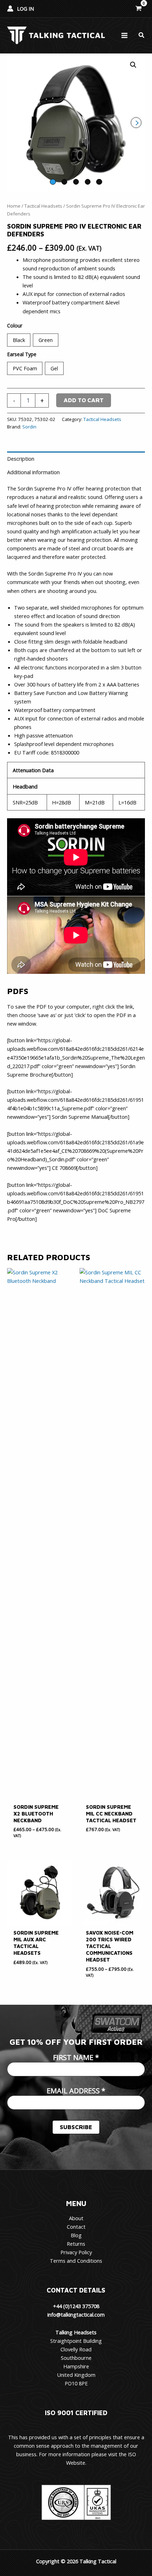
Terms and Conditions (76, 2261)
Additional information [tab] (33, 472)
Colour (15, 325)
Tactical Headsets (43, 206)
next (136, 123)
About (76, 2218)
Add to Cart (84, 400)
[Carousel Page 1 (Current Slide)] (53, 182)
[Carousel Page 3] (76, 182)
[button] (142, 35)
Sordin (29, 427)
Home (14, 206)
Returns (76, 2244)
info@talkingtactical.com (76, 2314)
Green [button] (46, 340)
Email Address (76, 2091)
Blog (76, 2235)
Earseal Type (22, 354)
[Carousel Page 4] (88, 182)
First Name (76, 2057)
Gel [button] (54, 368)
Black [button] (19, 340)
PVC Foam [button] (25, 368)
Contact (76, 2227)
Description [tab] (21, 459)
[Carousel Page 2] (64, 182)
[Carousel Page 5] (99, 182)
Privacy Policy (76, 2252)
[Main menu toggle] (124, 35)
